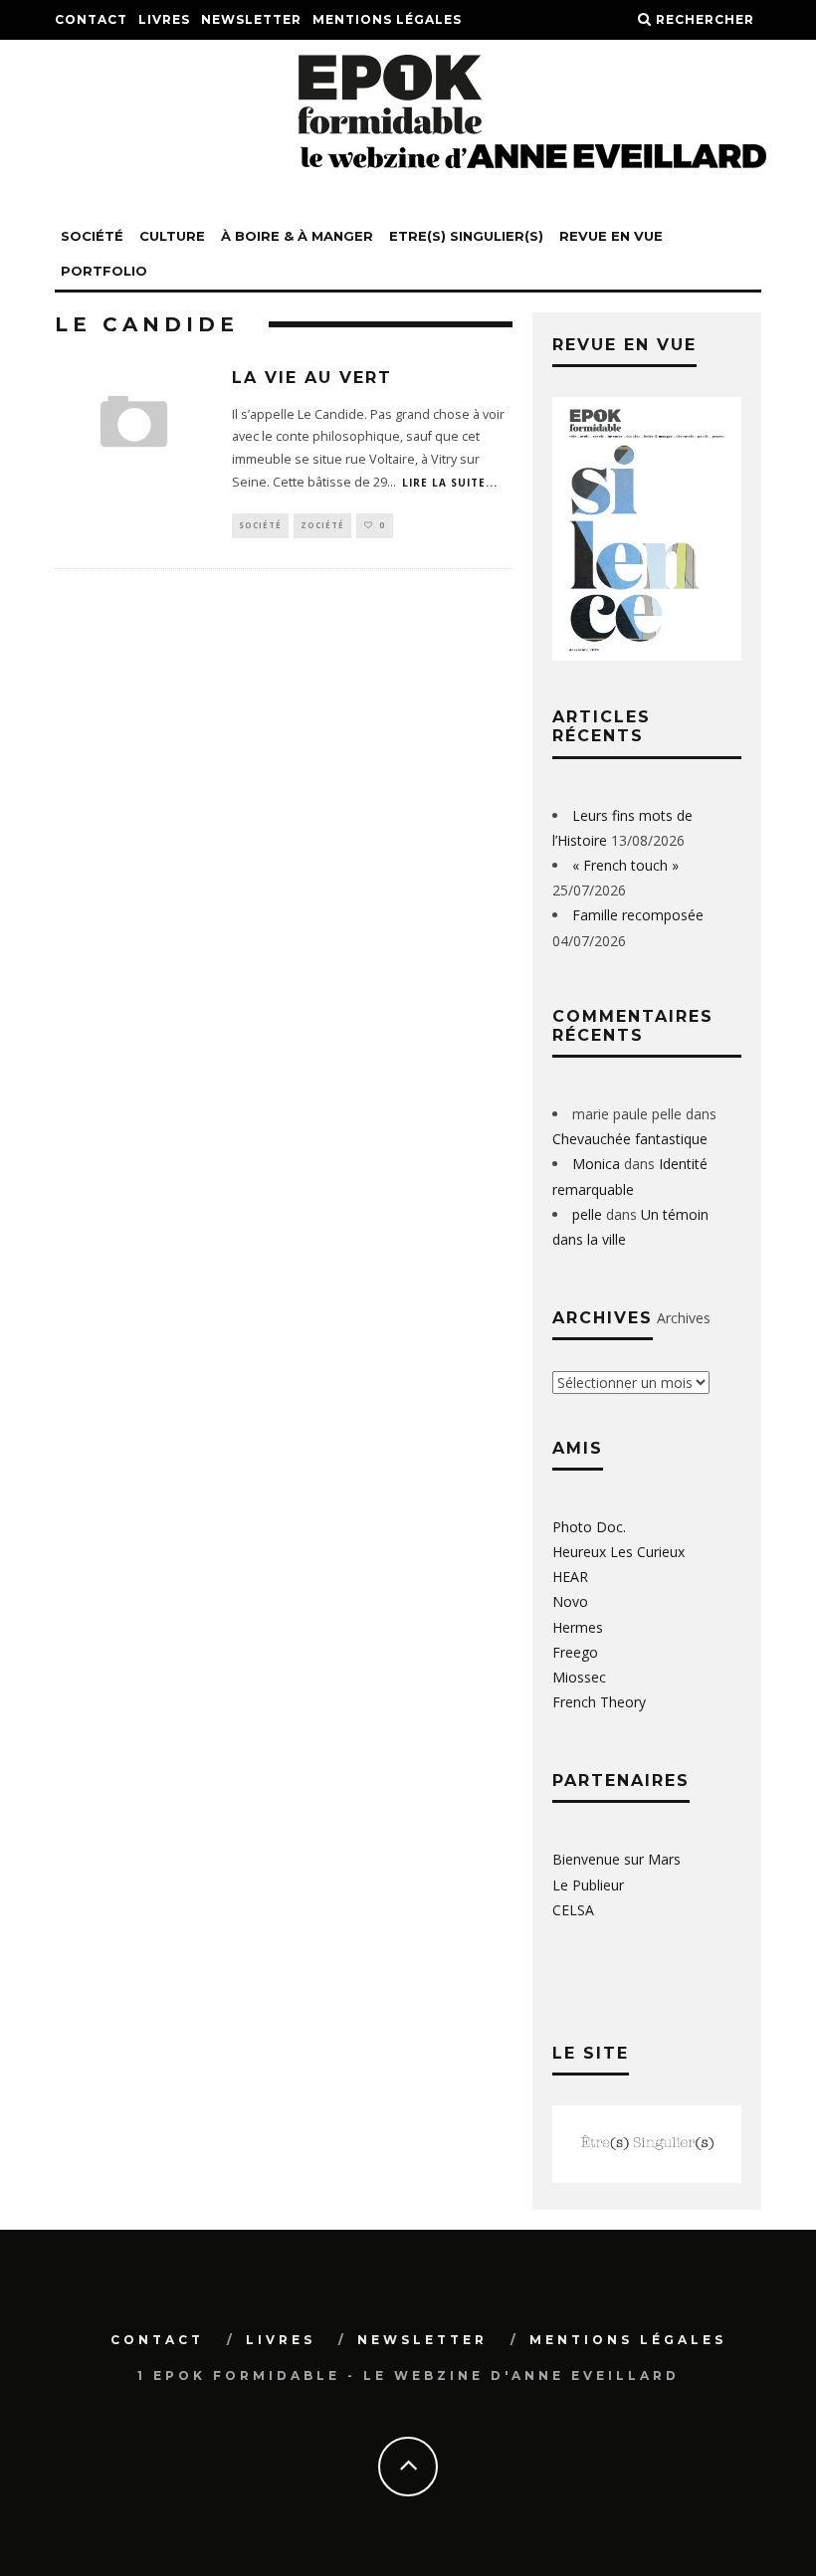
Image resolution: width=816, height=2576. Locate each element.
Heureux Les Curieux (618, 1552)
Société (92, 236)
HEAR (570, 1577)
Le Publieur (588, 1885)
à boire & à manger (297, 236)
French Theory (599, 1702)
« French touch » (625, 865)
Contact (91, 19)
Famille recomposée (638, 915)
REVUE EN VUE (611, 236)
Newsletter (251, 19)
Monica (596, 1164)
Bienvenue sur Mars (616, 1859)
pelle (587, 1214)
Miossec (579, 1677)
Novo (570, 1601)
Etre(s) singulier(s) (466, 236)
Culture (172, 236)
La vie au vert (312, 378)
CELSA (573, 1910)
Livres (164, 19)
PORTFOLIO (104, 271)
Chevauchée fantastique (630, 1139)
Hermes (578, 1627)
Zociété (322, 525)
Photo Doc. (589, 1527)
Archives (684, 1318)
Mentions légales (387, 19)
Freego (575, 1652)
